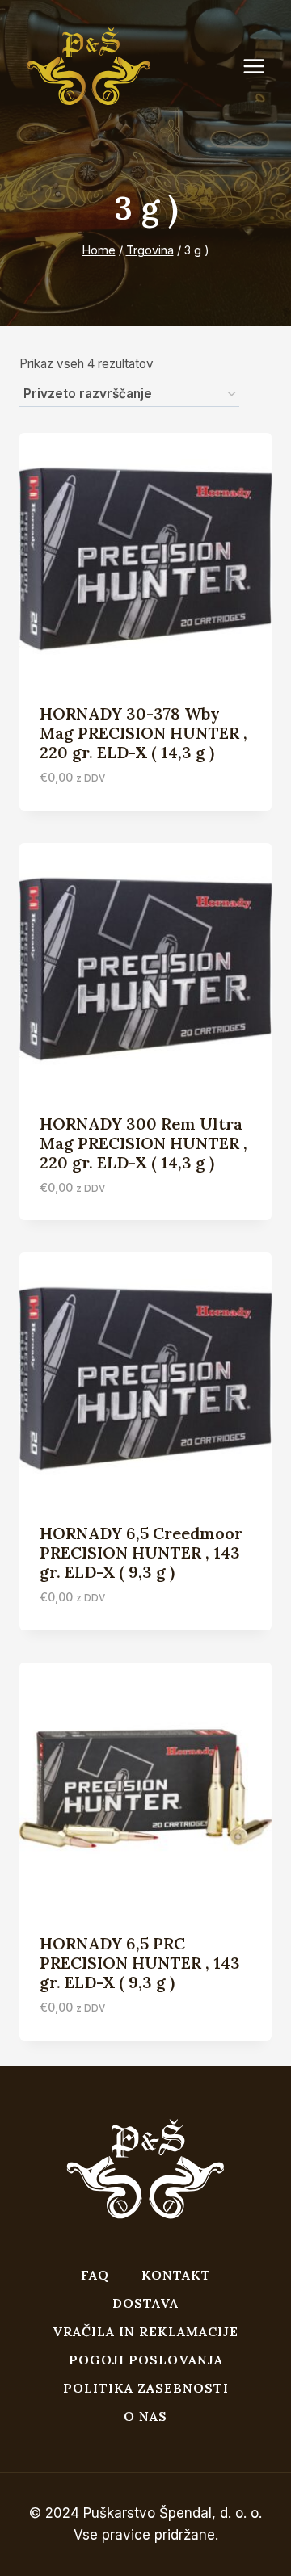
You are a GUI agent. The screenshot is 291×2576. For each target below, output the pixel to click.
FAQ (95, 2275)
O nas (145, 2416)
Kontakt (176, 2275)
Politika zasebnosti (146, 2388)
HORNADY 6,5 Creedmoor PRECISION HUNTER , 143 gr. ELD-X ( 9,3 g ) (141, 1552)
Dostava (145, 2303)
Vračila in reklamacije (145, 2331)
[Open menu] (262, 67)
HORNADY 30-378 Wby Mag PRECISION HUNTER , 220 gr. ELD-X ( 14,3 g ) (143, 733)
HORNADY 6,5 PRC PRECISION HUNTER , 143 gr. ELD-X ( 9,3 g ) (140, 1963)
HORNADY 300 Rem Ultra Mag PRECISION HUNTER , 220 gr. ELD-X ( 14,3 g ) (143, 1143)
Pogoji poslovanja (146, 2360)
